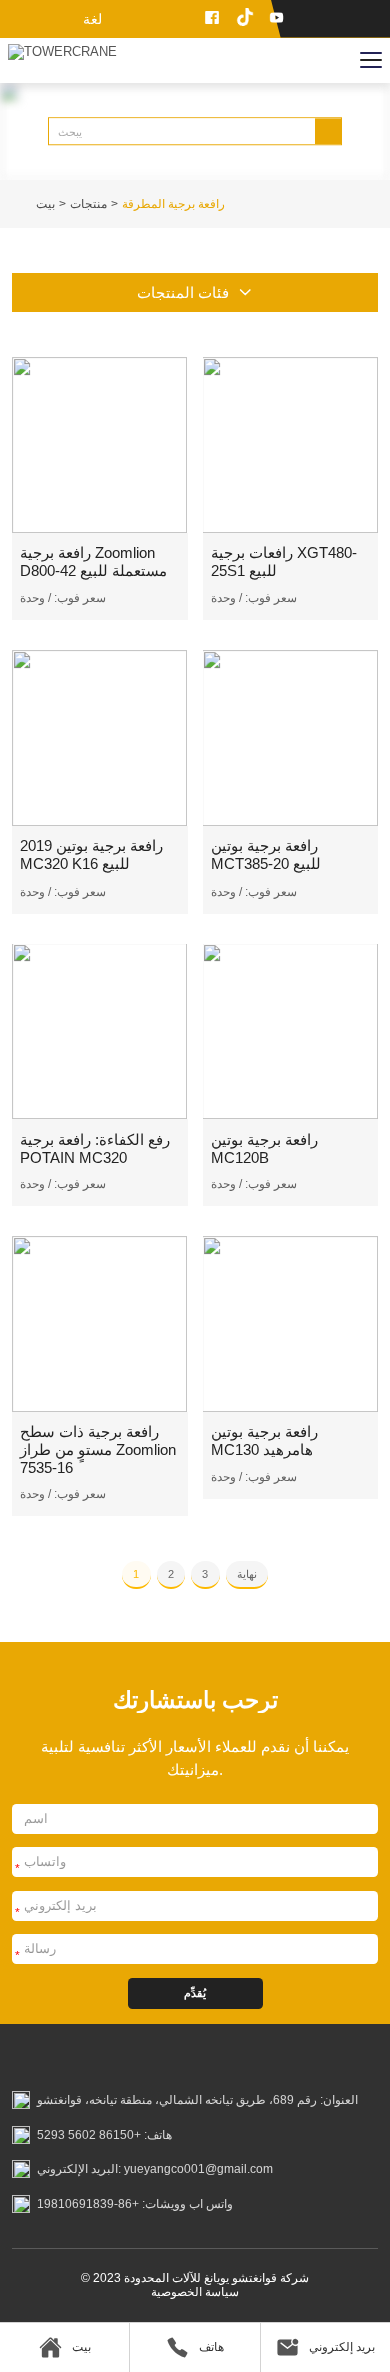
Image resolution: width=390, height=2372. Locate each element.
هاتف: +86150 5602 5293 (104, 2135)
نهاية (247, 1574)
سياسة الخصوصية (195, 2292)
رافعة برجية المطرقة (173, 204)
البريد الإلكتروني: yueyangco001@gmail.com (155, 2169)
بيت (45, 204)
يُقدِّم (195, 1993)
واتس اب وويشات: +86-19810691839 (135, 2204)
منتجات (88, 204)
